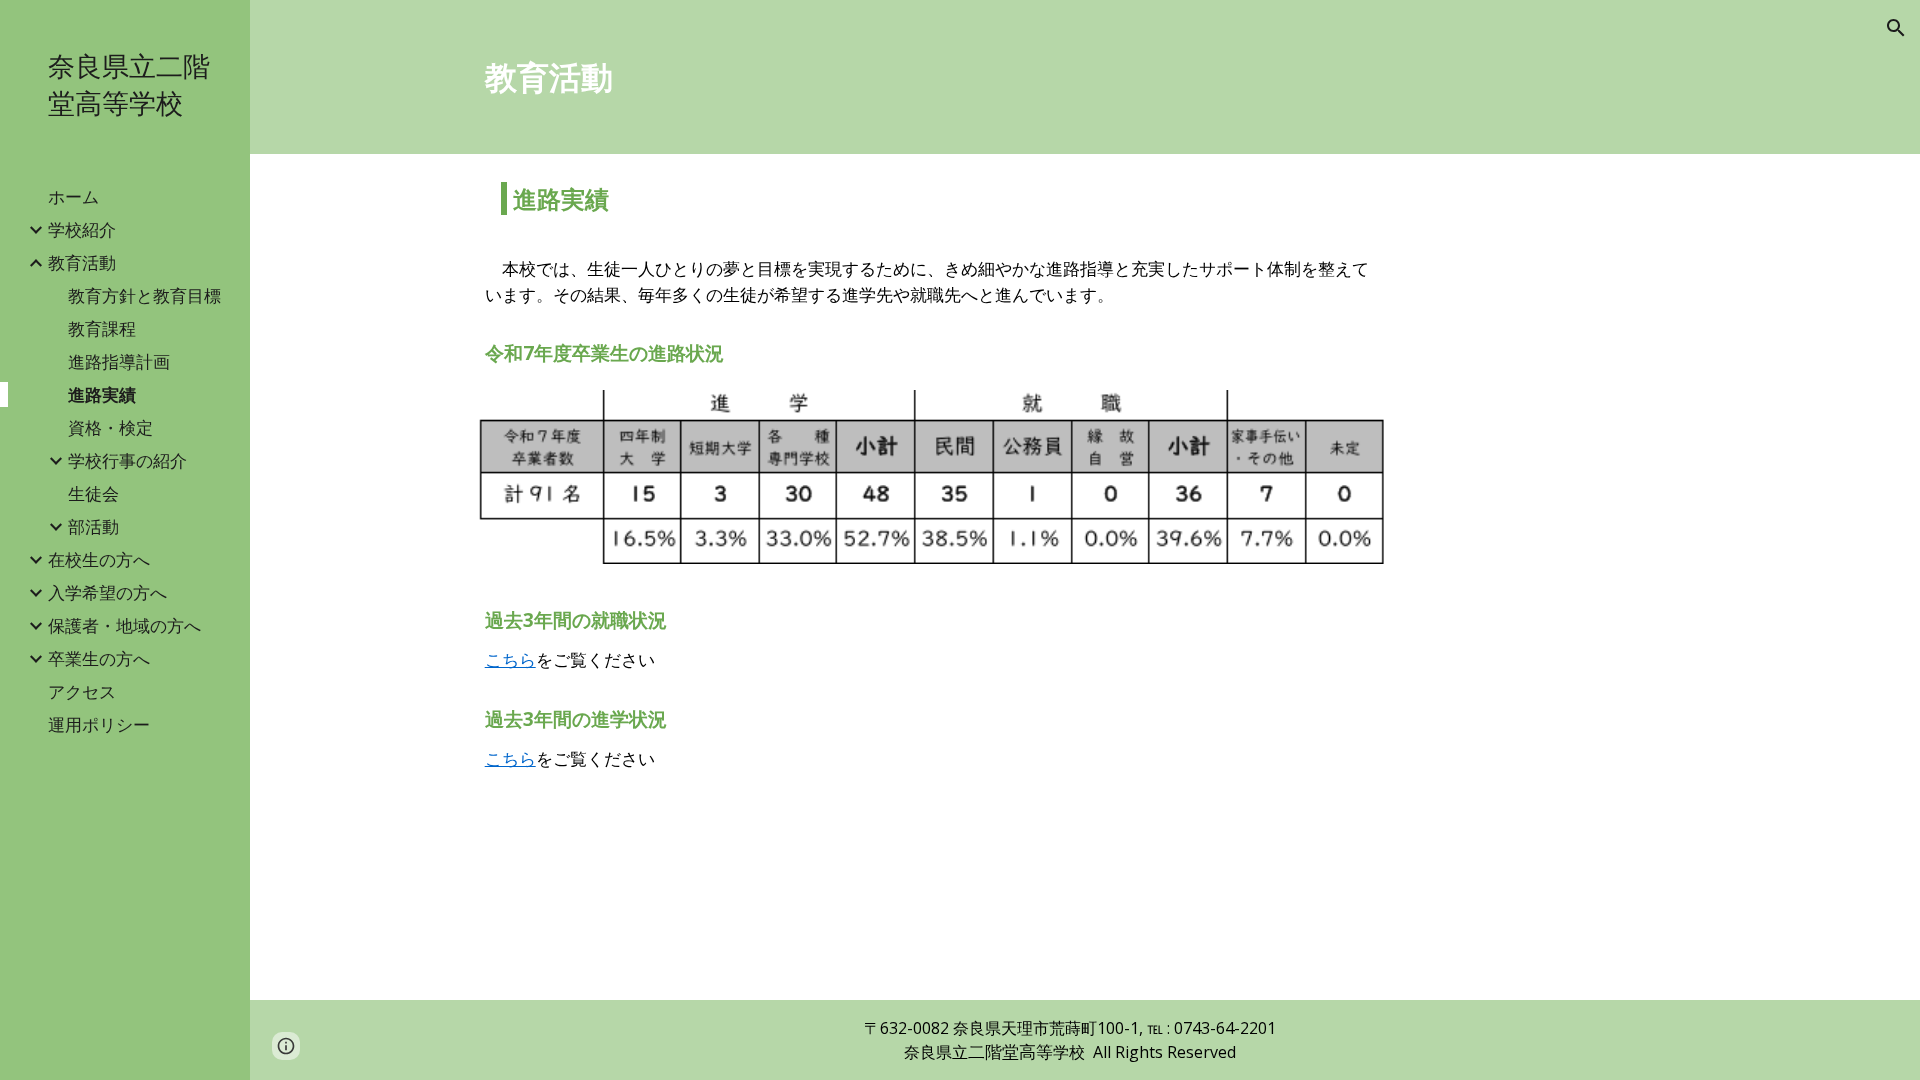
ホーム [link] (73, 196)
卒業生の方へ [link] (99, 658)
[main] (1085, 77)
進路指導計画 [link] (119, 361)
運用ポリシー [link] (99, 724)
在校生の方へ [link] (99, 559)
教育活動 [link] (82, 262)
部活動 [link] (93, 526)
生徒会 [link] (93, 493)
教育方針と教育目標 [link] (144, 295)
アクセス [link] (82, 691)
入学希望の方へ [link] (107, 592)
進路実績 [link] (102, 394)
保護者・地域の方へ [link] (124, 625)
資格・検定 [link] (110, 427)
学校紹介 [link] (82, 229)
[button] (1896, 28)
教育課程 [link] (102, 328)
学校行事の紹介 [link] (127, 460)
